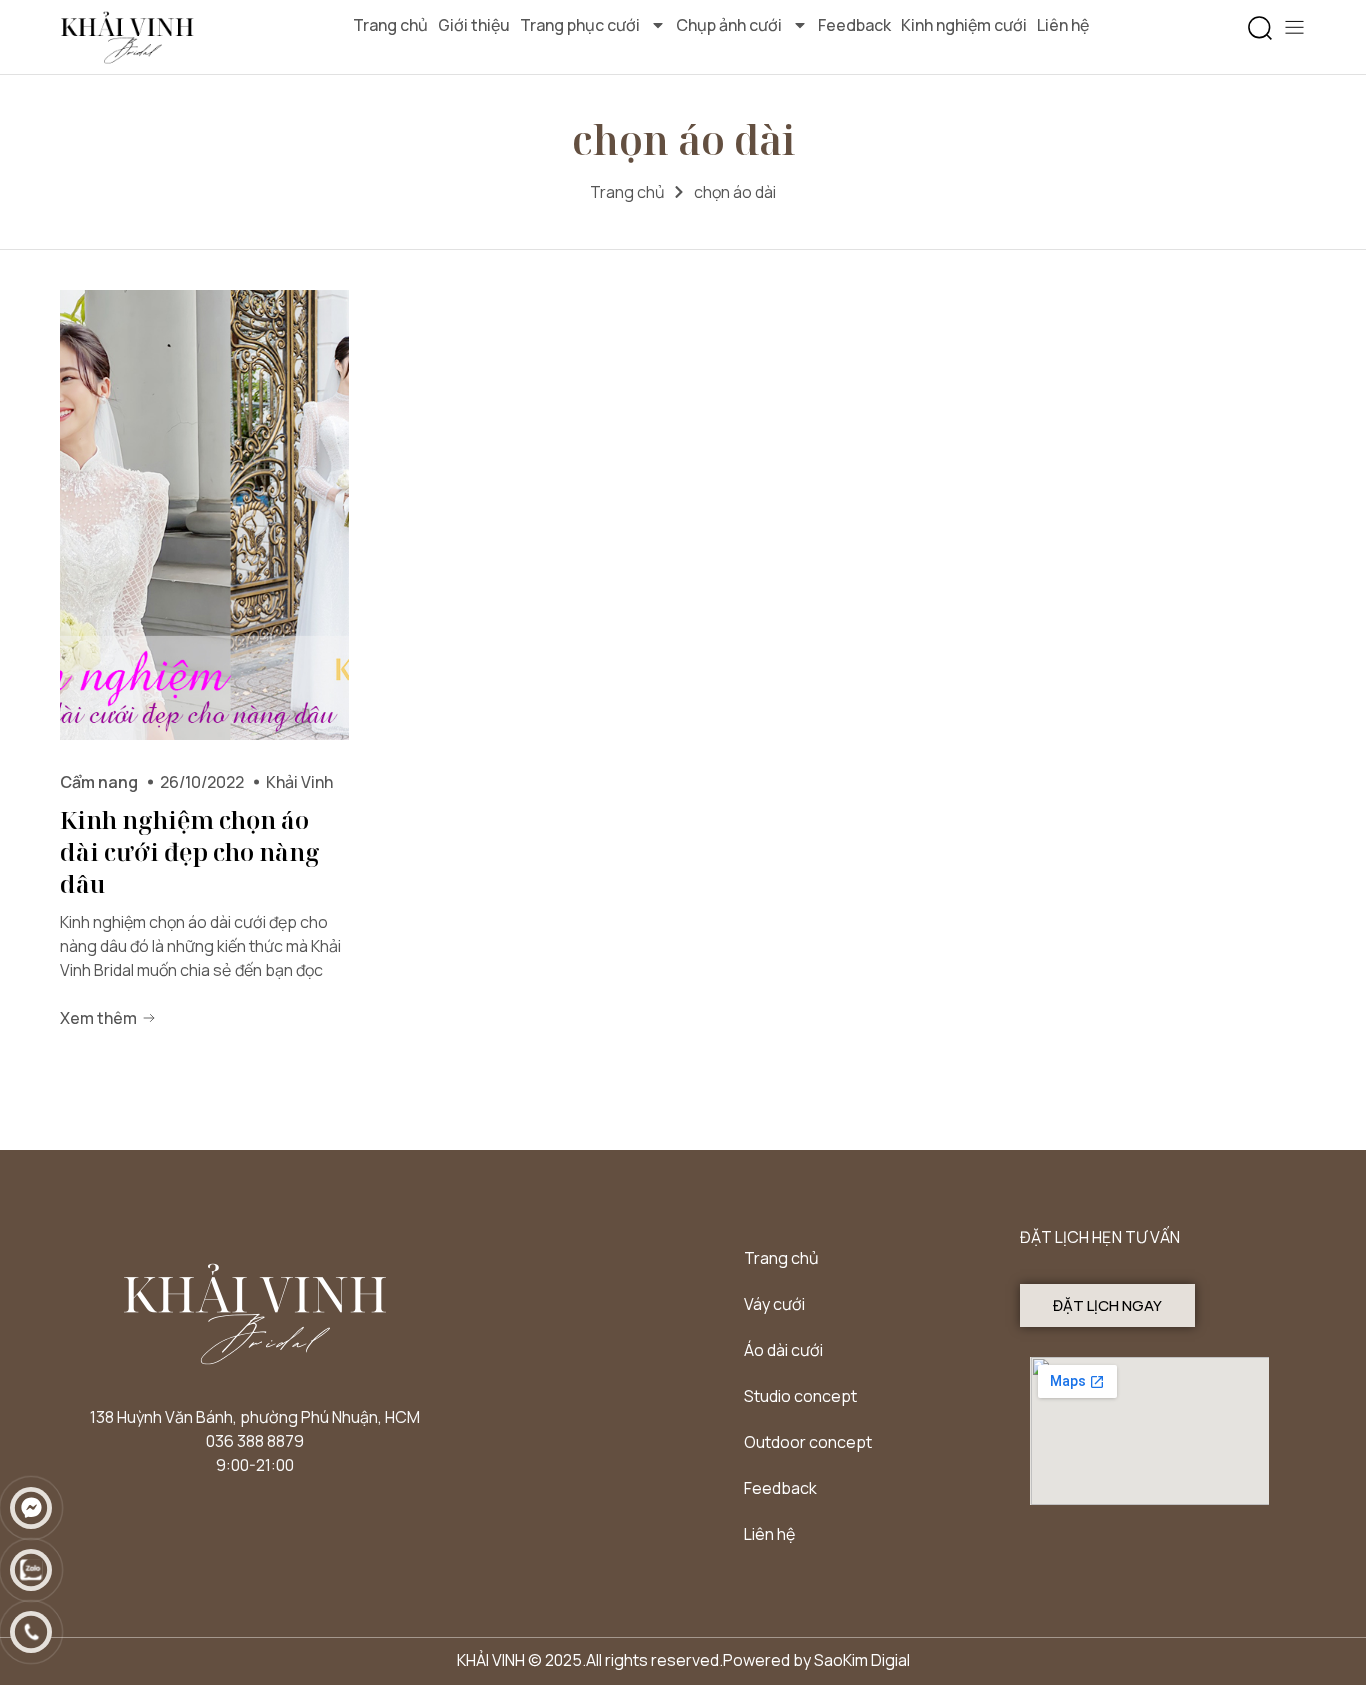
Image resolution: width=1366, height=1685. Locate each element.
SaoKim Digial (862, 1660)
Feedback (854, 25)
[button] (1260, 29)
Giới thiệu (474, 25)
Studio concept (800, 1396)
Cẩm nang (99, 782)
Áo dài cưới (783, 1350)
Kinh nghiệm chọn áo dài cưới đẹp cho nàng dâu (190, 851)
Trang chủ (390, 25)
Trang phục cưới (580, 25)
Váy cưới (774, 1304)
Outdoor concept (808, 1442)
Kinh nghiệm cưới (964, 25)
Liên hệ (1063, 25)
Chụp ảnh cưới (729, 25)
